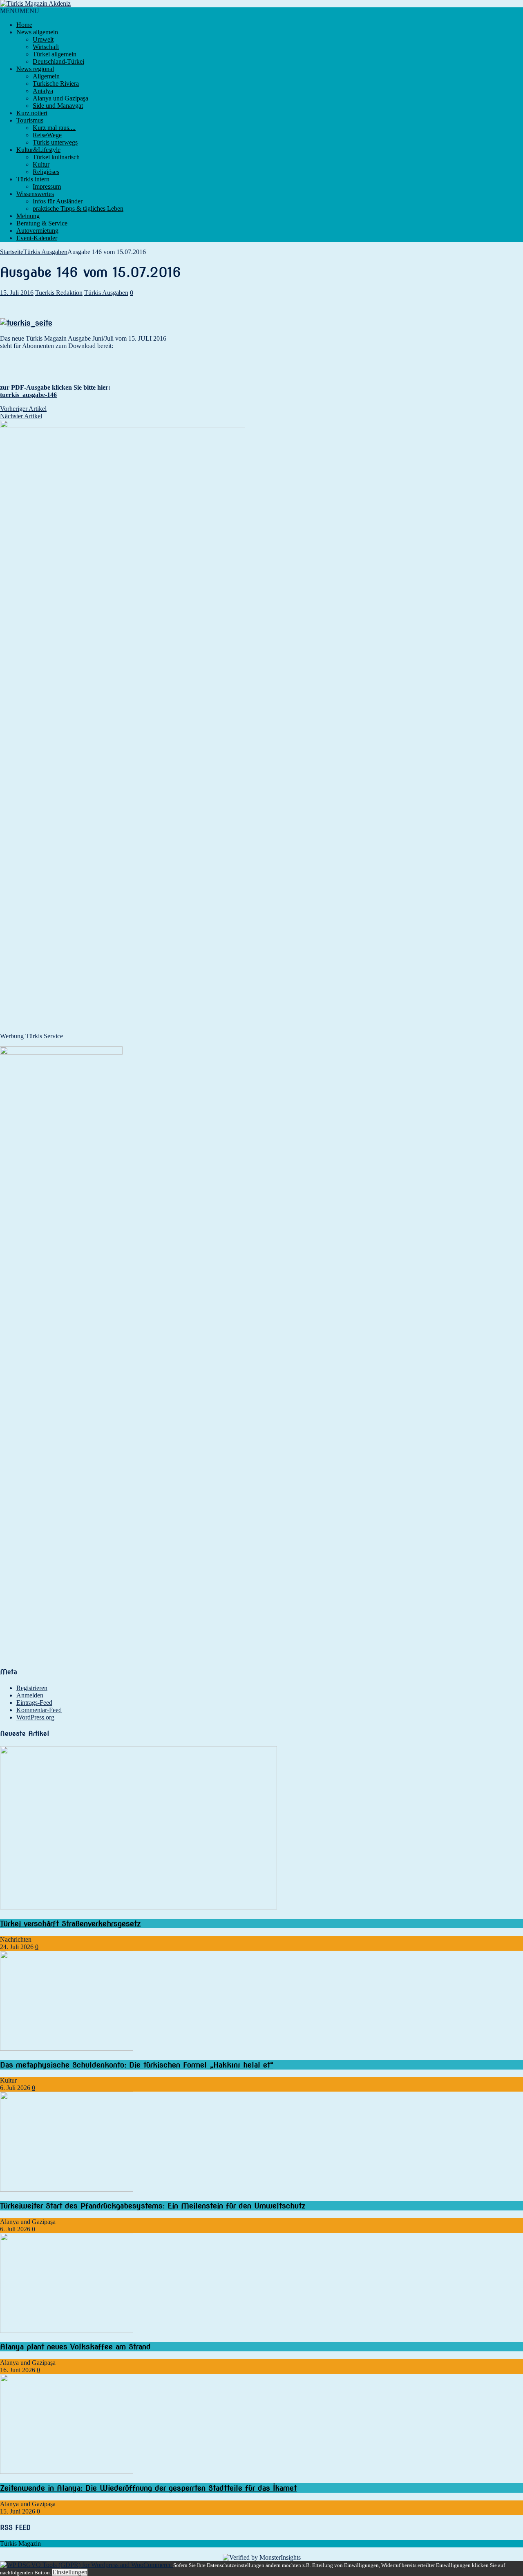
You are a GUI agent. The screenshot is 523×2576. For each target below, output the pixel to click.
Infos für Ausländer (58, 201)
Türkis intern (33, 179)
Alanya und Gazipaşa (60, 98)
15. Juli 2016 (17, 293)
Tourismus (30, 120)
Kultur (41, 164)
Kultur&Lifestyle (38, 150)
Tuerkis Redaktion (59, 293)
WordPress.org (35, 1717)
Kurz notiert (32, 113)
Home (24, 25)
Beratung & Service (42, 223)
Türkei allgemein (55, 54)
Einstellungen (70, 2572)
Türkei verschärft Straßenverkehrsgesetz (70, 1924)
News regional (35, 69)
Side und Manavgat (58, 106)
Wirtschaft (46, 47)
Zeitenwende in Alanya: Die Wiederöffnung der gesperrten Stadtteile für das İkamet (148, 2488)
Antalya (43, 91)
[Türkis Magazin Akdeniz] (261, 4)
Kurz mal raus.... (54, 128)
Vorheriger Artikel (23, 409)
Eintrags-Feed (34, 1703)
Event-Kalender (37, 238)
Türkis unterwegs (55, 142)
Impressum (47, 186)
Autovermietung (37, 231)
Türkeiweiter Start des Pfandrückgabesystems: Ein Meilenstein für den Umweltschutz (153, 2206)
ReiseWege (47, 135)
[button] (20, 11)
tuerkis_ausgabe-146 (28, 395)
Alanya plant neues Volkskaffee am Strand (75, 2347)
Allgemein (46, 76)
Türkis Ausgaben (106, 293)
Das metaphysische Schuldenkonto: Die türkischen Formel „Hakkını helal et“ (137, 2065)
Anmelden (30, 1695)
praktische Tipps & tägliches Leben (78, 209)
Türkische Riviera (56, 84)
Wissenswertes (35, 194)
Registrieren (32, 1688)
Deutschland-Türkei (58, 61)
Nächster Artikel (21, 416)
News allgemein (37, 32)
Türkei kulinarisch (56, 157)
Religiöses (46, 172)
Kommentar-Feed (39, 1710)
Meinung (28, 216)
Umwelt (43, 39)
